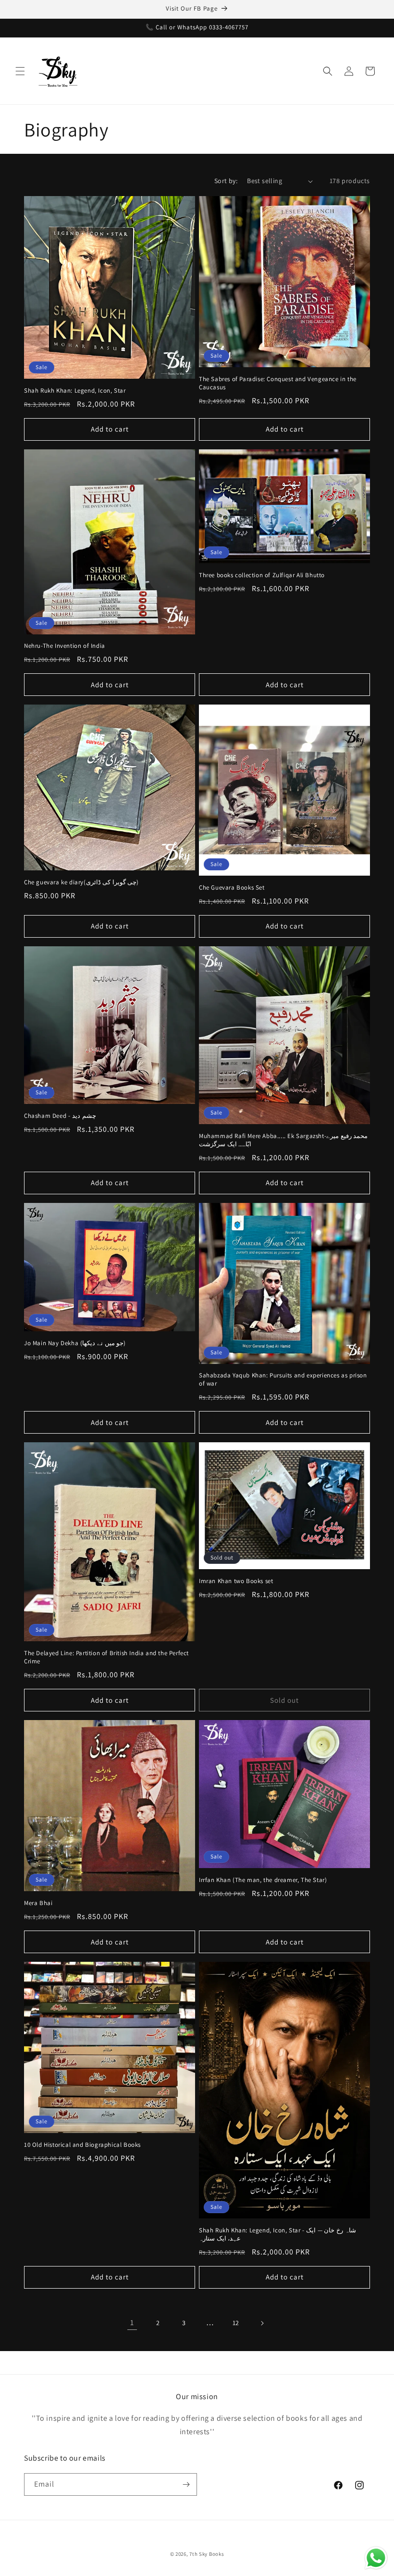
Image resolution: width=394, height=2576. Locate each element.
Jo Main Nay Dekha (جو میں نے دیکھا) (75, 1343)
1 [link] (132, 2322)
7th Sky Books (207, 2554)
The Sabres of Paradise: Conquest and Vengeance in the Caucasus (278, 383)
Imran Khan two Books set (236, 1581)
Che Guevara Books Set (232, 888)
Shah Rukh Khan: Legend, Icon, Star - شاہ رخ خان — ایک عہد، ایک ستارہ (277, 2235)
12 (236, 2323)
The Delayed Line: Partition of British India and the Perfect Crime (106, 1657)
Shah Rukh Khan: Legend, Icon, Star (75, 391)
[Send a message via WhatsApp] (376, 2558)
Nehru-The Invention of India (65, 646)
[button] (20, 71)
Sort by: (226, 181)
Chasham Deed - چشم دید (60, 1116)
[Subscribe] (186, 2484)
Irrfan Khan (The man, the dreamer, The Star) (263, 1880)
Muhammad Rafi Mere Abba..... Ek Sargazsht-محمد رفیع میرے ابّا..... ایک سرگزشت (283, 1140)
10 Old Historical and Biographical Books (82, 2145)
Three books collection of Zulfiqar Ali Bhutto (262, 575)
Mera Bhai (38, 1903)
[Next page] (262, 2323)
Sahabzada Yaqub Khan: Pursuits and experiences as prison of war (283, 1380)
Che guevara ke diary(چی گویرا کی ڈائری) (81, 882)
